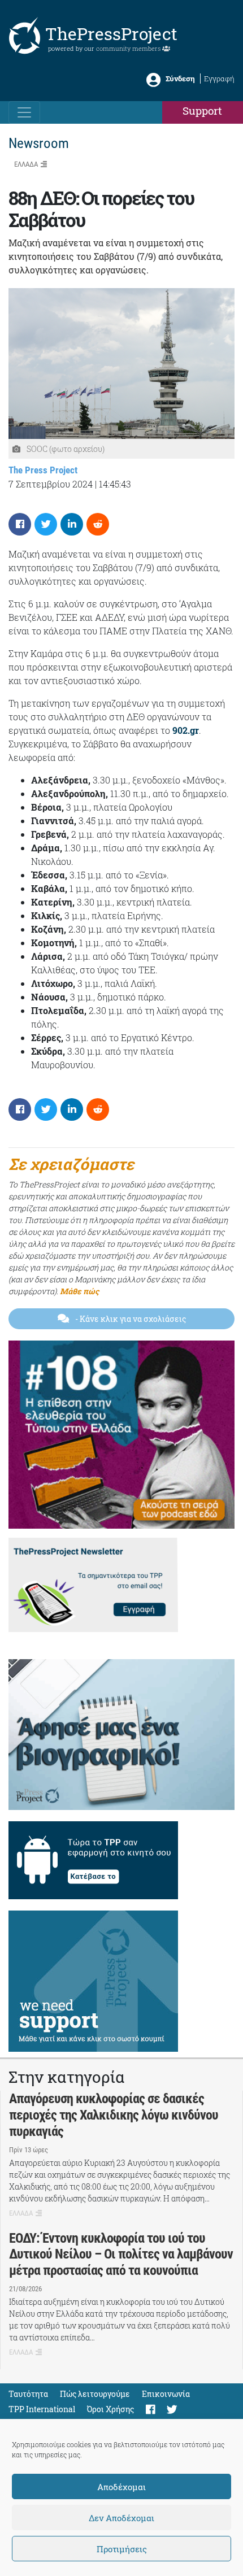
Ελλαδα (26, 164)
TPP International (42, 2409)
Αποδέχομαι (121, 2487)
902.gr (186, 730)
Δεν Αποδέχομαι (121, 2518)
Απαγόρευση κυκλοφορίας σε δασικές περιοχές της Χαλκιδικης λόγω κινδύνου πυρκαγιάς (114, 2115)
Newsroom (39, 143)
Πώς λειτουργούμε (95, 2394)
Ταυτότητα (28, 2394)
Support (202, 110)
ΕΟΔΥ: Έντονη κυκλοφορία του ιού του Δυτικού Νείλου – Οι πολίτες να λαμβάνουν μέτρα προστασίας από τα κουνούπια (121, 2255)
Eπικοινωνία (166, 2394)
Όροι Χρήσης (110, 2409)
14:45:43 (115, 484)
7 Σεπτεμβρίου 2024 (51, 484)
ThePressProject (111, 34)
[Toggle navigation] (24, 112)
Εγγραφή (219, 79)
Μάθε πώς (79, 1291)
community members (129, 48)
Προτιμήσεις (122, 2549)
